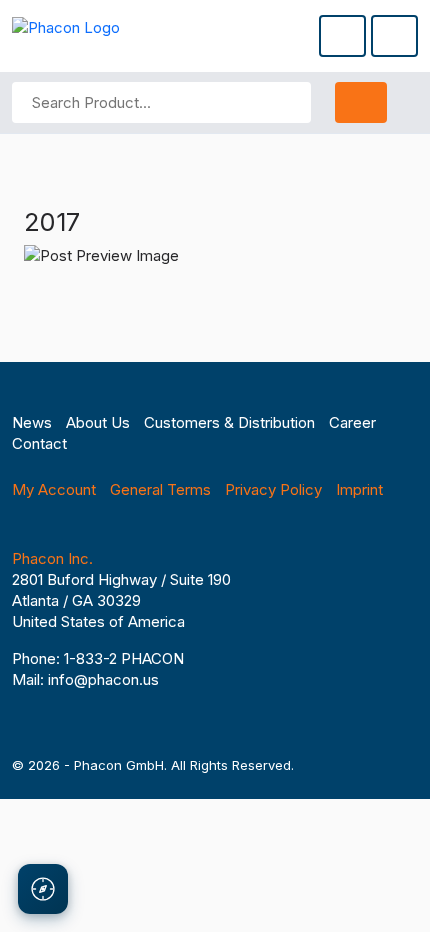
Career (352, 422)
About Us (98, 422)
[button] (342, 36)
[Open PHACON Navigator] (43, 889)
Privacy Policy (273, 489)
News (32, 422)
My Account (54, 489)
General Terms (160, 489)
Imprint (359, 489)
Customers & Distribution (229, 422)
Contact (39, 443)
